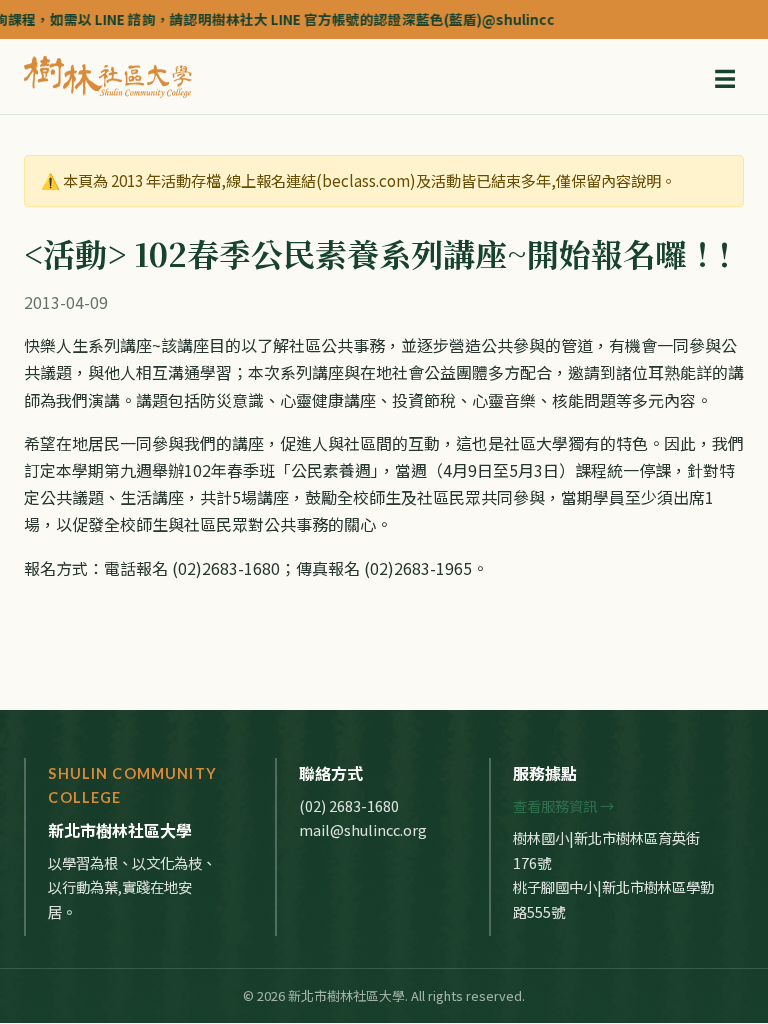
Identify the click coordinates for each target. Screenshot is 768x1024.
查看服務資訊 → (563, 805)
